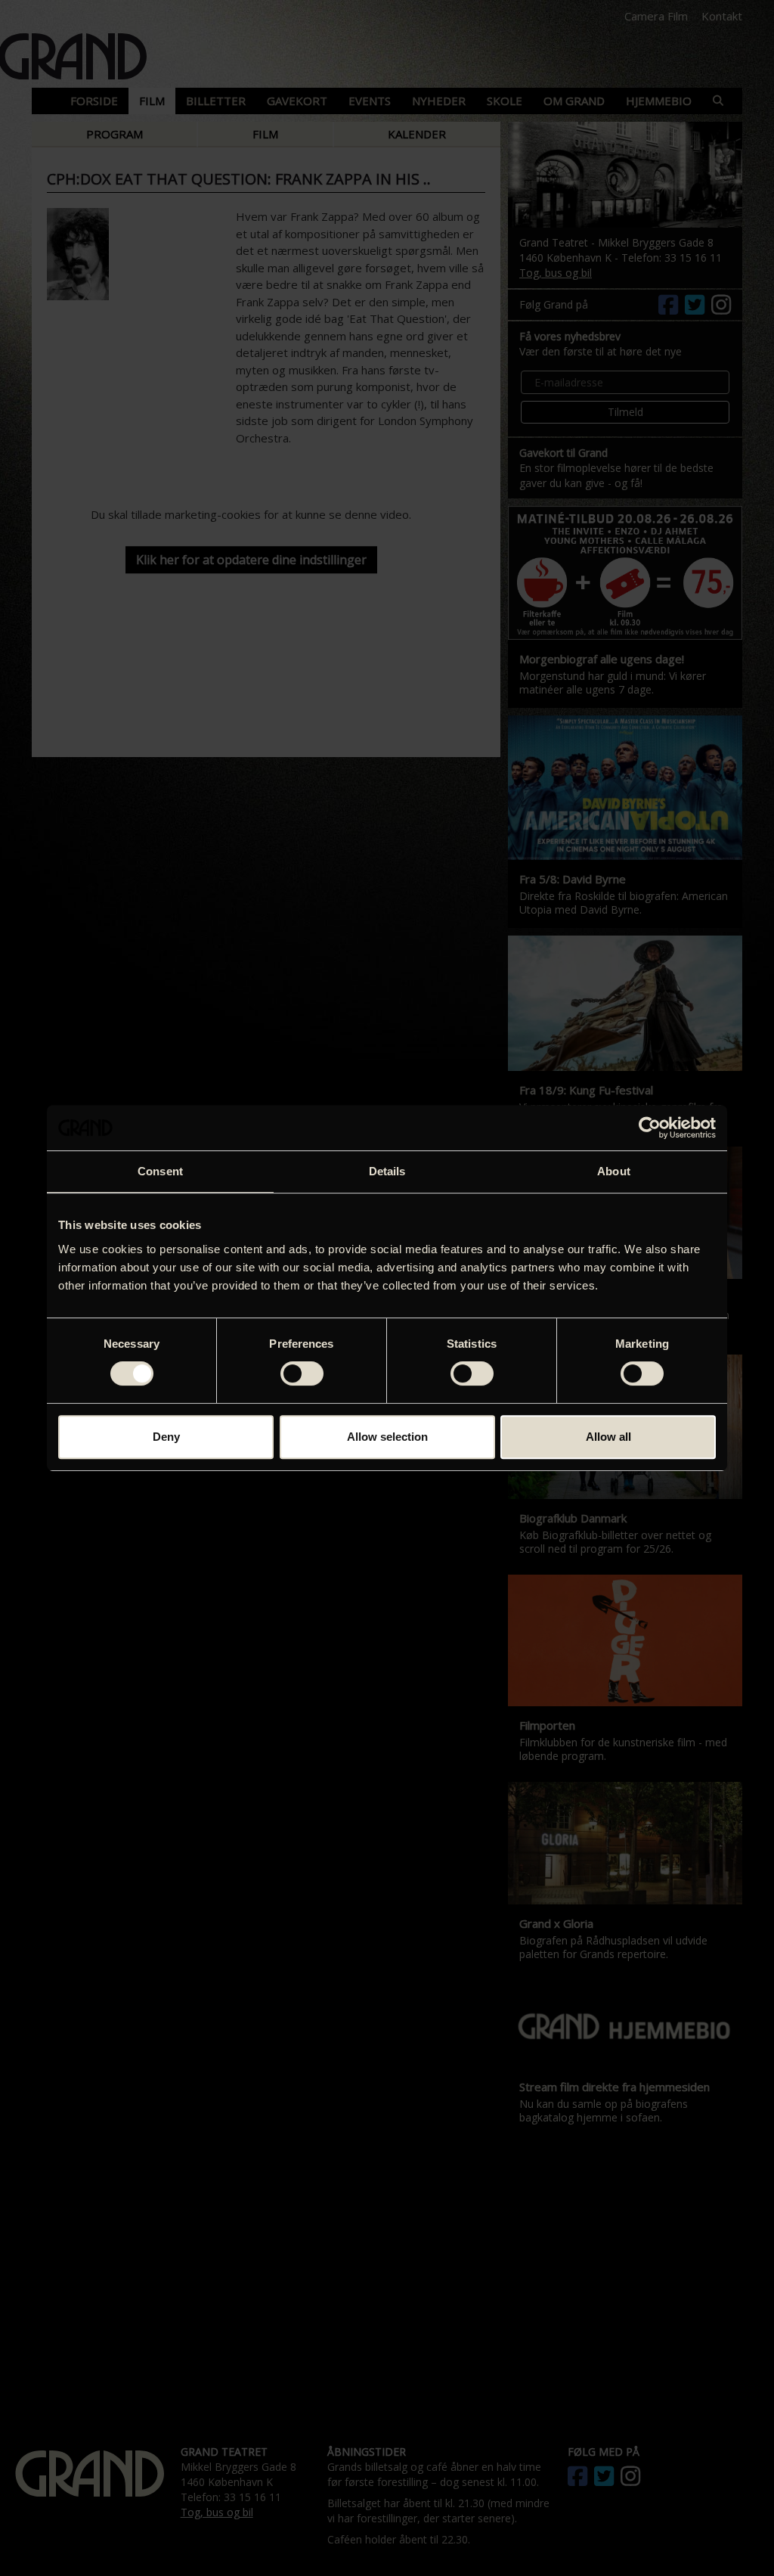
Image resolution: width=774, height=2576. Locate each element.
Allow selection (387, 1437)
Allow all (608, 1437)
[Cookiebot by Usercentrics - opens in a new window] (650, 1128)
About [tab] (614, 1171)
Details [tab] (387, 1171)
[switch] (302, 1373)
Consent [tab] (160, 1171)
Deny (166, 1437)
